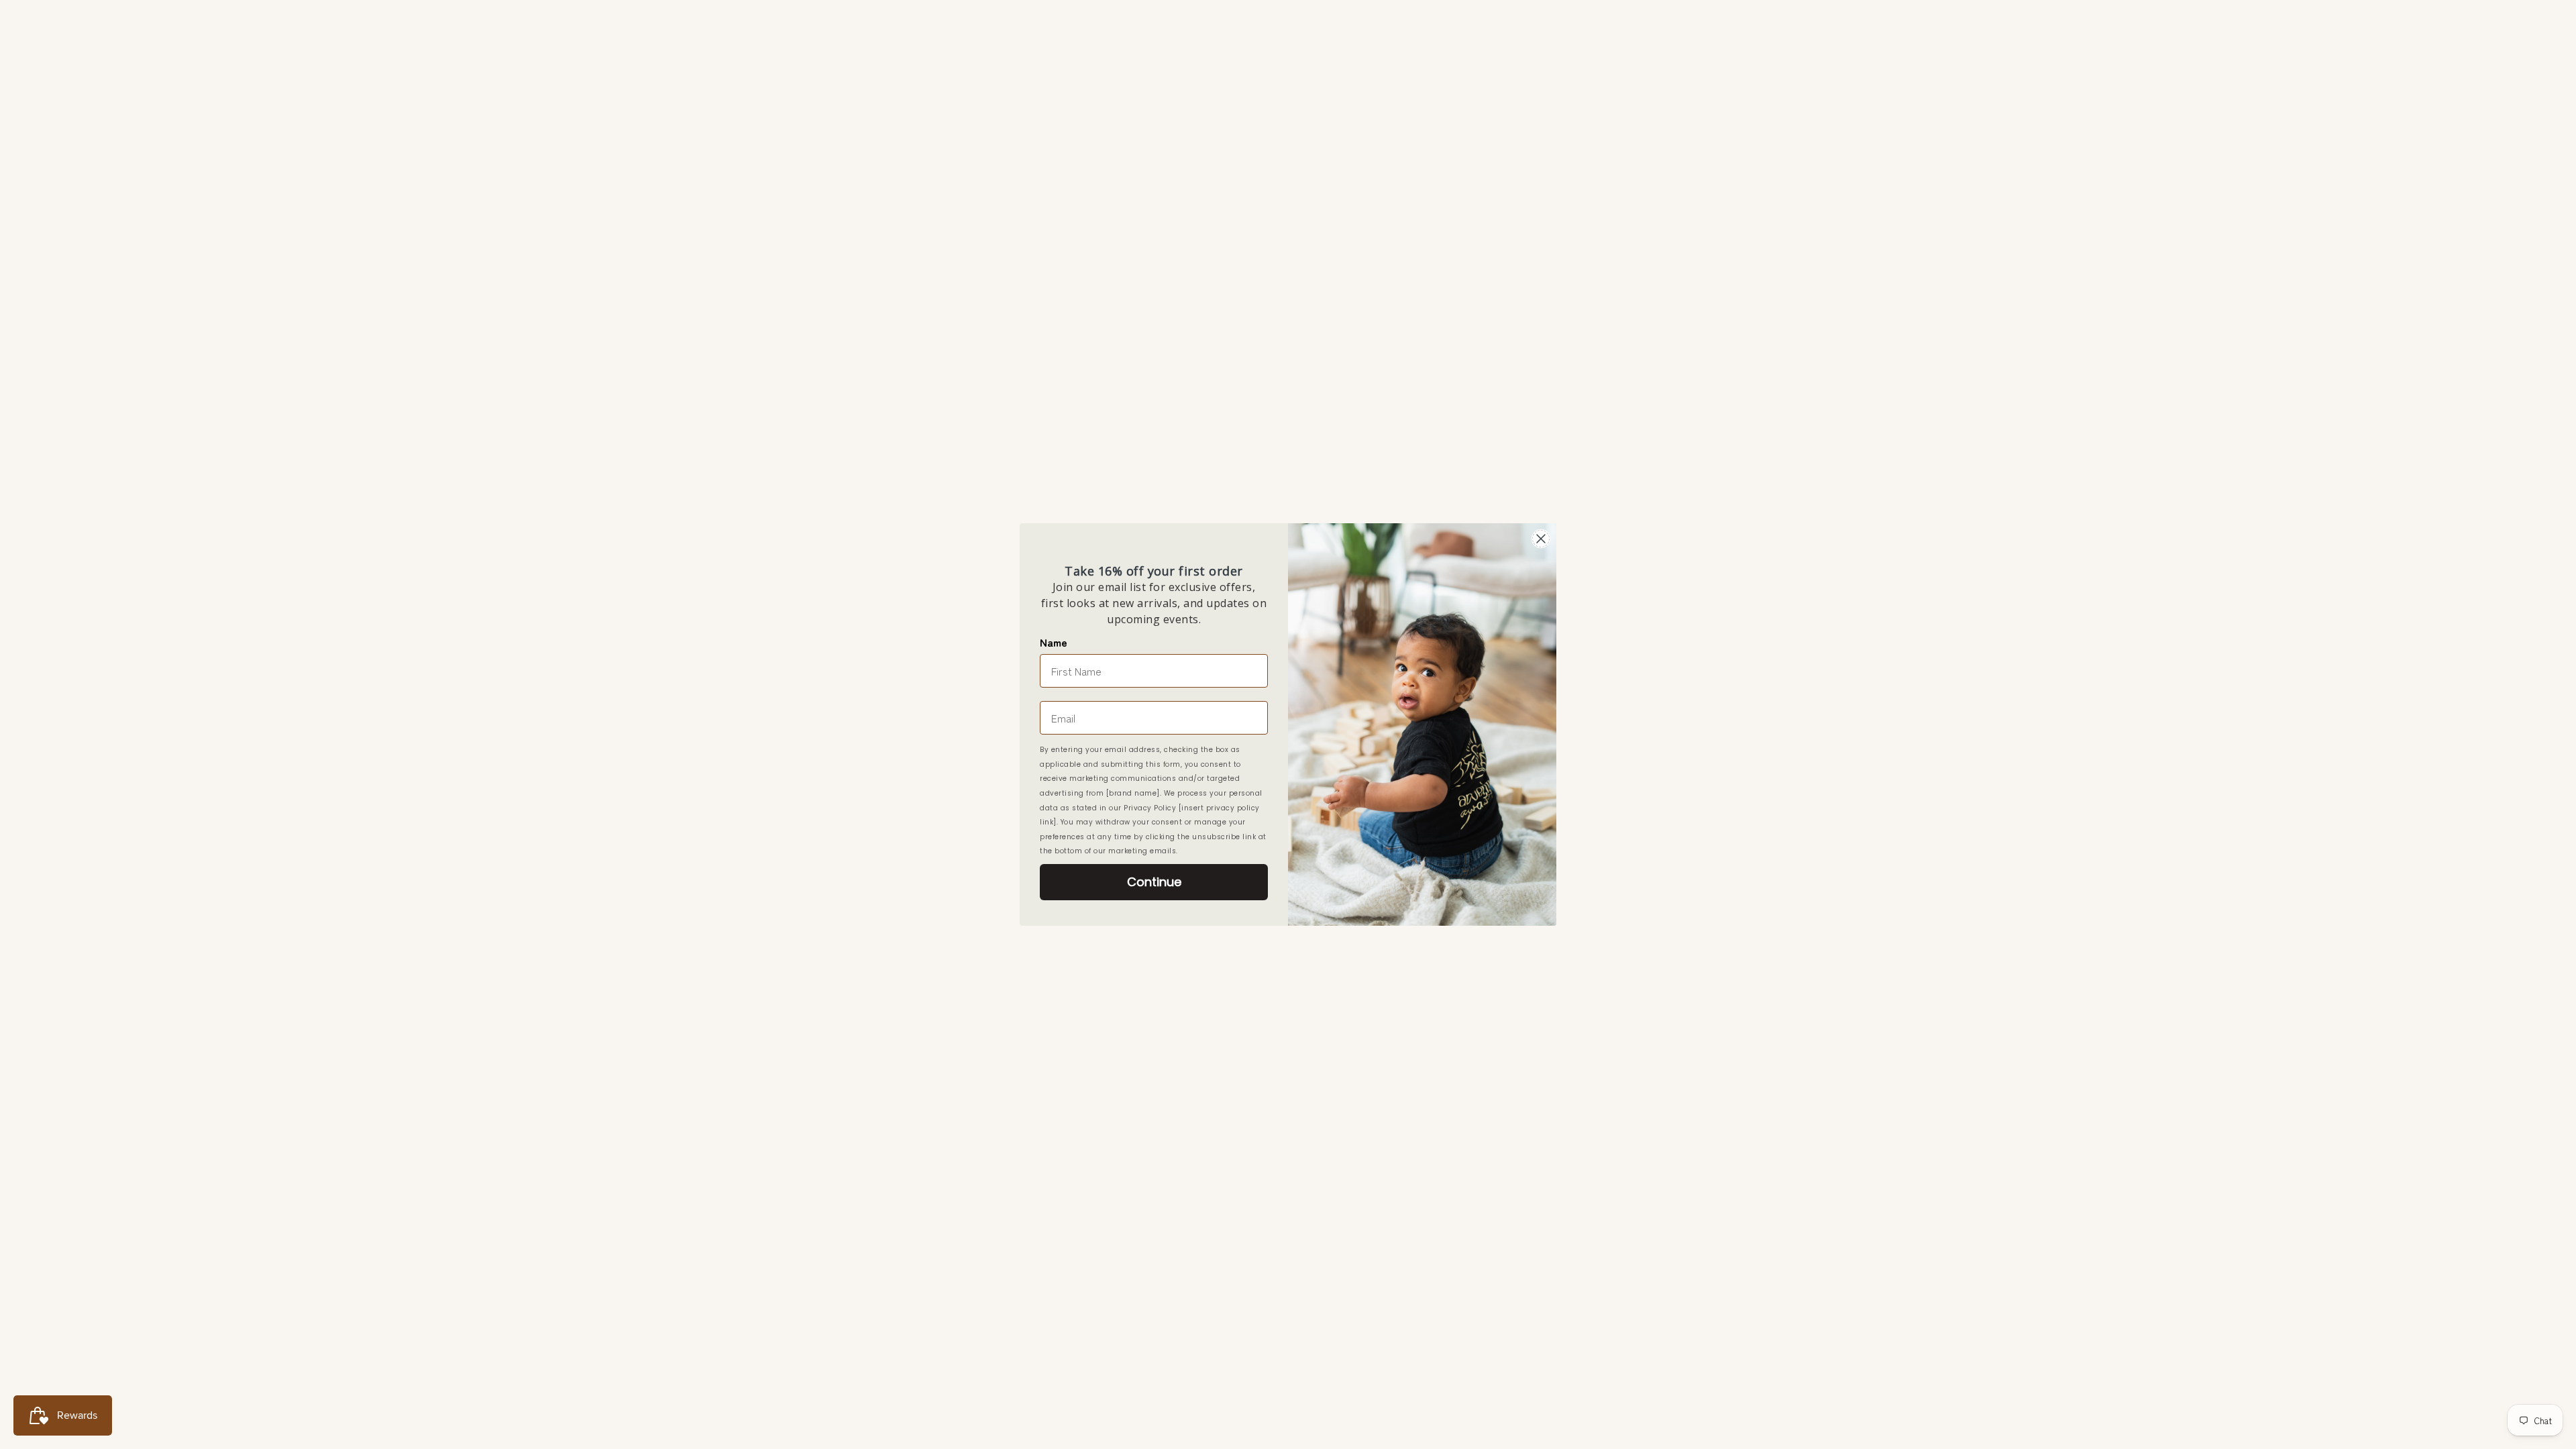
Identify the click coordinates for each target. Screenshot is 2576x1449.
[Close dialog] (1541, 539)
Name (1054, 642)
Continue (1154, 882)
